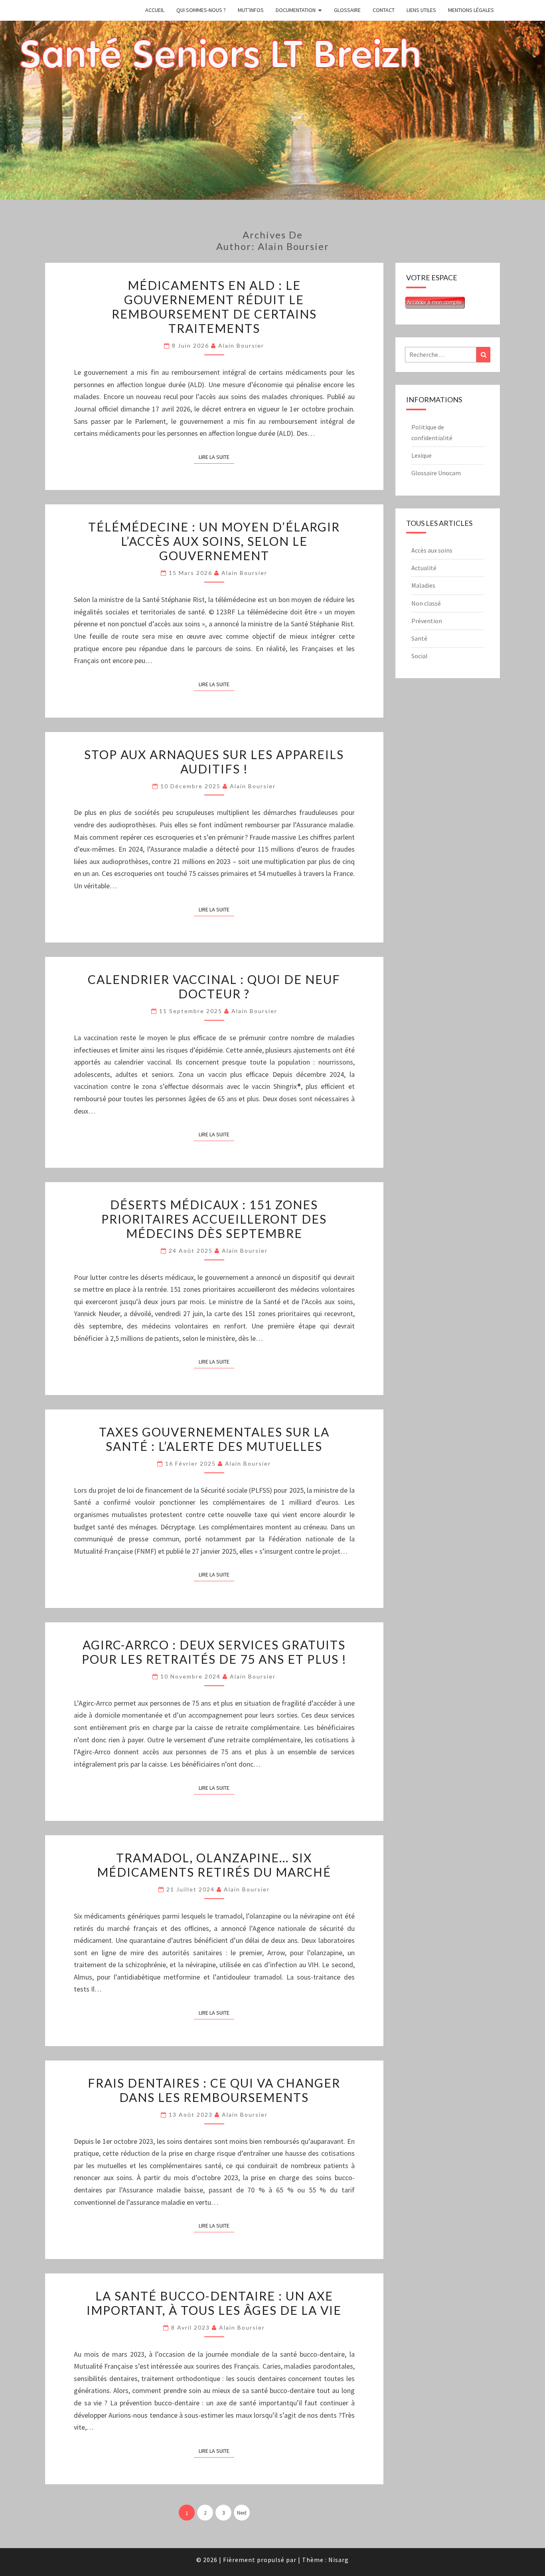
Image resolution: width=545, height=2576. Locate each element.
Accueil (155, 10)
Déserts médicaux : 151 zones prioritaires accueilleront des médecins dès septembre (214, 1219)
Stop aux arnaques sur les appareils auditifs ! (214, 762)
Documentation (296, 10)
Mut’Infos (251, 10)
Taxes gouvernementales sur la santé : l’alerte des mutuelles (214, 1439)
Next (242, 2513)
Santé (419, 638)
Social (420, 656)
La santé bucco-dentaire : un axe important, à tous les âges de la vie (214, 2303)
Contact (384, 10)
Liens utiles (421, 10)
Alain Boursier (241, 345)
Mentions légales (471, 10)
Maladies (423, 585)
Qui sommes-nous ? (201, 10)
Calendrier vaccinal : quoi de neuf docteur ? (214, 986)
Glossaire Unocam (436, 473)
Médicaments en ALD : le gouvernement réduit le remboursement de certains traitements (214, 307)
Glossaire (347, 10)
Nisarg (339, 2560)
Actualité (424, 568)
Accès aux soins (432, 550)
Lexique (422, 455)
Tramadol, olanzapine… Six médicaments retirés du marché (214, 1865)
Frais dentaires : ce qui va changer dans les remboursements (214, 2090)
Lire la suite (216, 457)
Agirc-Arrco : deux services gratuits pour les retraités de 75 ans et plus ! (214, 1652)
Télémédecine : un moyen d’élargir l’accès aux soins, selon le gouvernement (214, 541)
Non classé (426, 603)
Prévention (427, 621)
